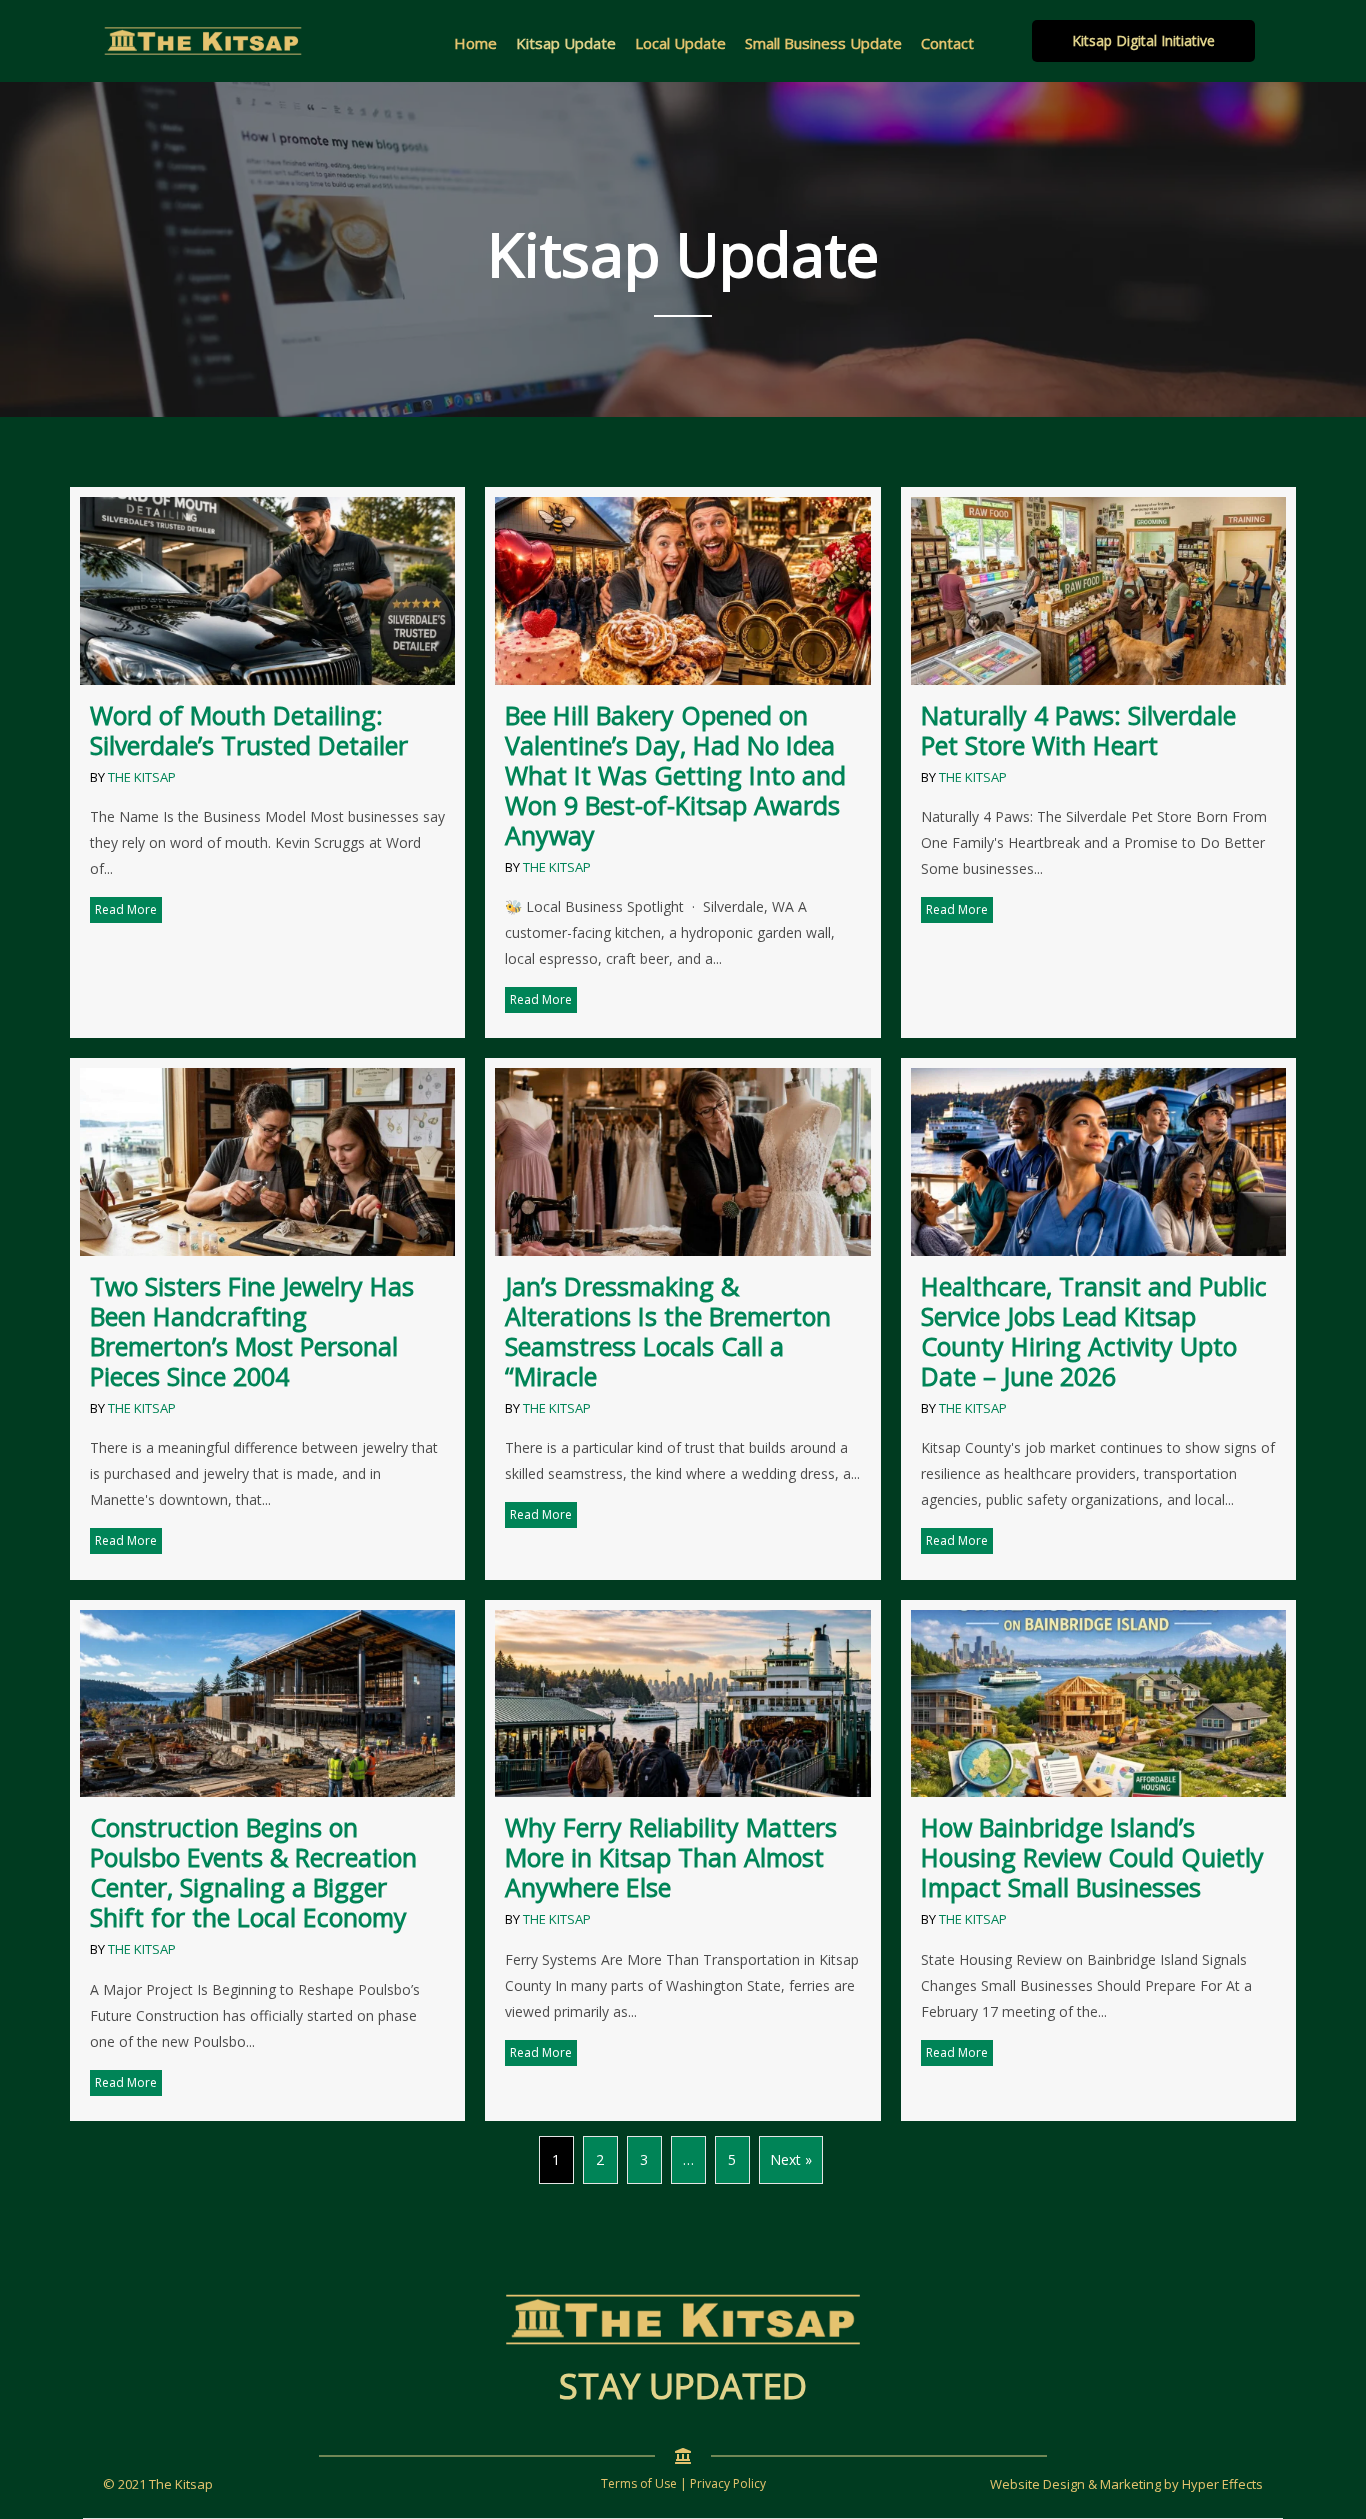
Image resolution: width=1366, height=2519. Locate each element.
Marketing (1130, 2484)
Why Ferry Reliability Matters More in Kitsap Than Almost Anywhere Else (671, 1857)
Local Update (680, 43)
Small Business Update (823, 43)
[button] (1143, 41)
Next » (791, 2159)
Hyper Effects (1222, 2484)
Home (475, 43)
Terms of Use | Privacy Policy (683, 2483)
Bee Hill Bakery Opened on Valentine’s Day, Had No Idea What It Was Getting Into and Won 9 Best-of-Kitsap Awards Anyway (675, 775)
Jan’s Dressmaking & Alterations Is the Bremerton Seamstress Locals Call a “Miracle (668, 1331)
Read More (128, 909)
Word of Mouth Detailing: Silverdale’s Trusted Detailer (249, 730)
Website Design (1037, 2484)
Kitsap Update (566, 43)
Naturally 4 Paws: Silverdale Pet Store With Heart (1078, 730)
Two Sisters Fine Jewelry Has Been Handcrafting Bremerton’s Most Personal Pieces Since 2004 (252, 1331)
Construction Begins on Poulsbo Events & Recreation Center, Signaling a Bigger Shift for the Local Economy (253, 1872)
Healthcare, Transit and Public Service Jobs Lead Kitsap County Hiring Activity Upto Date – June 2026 (1094, 1331)
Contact (947, 43)
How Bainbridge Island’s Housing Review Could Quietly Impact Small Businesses (1092, 1857)
